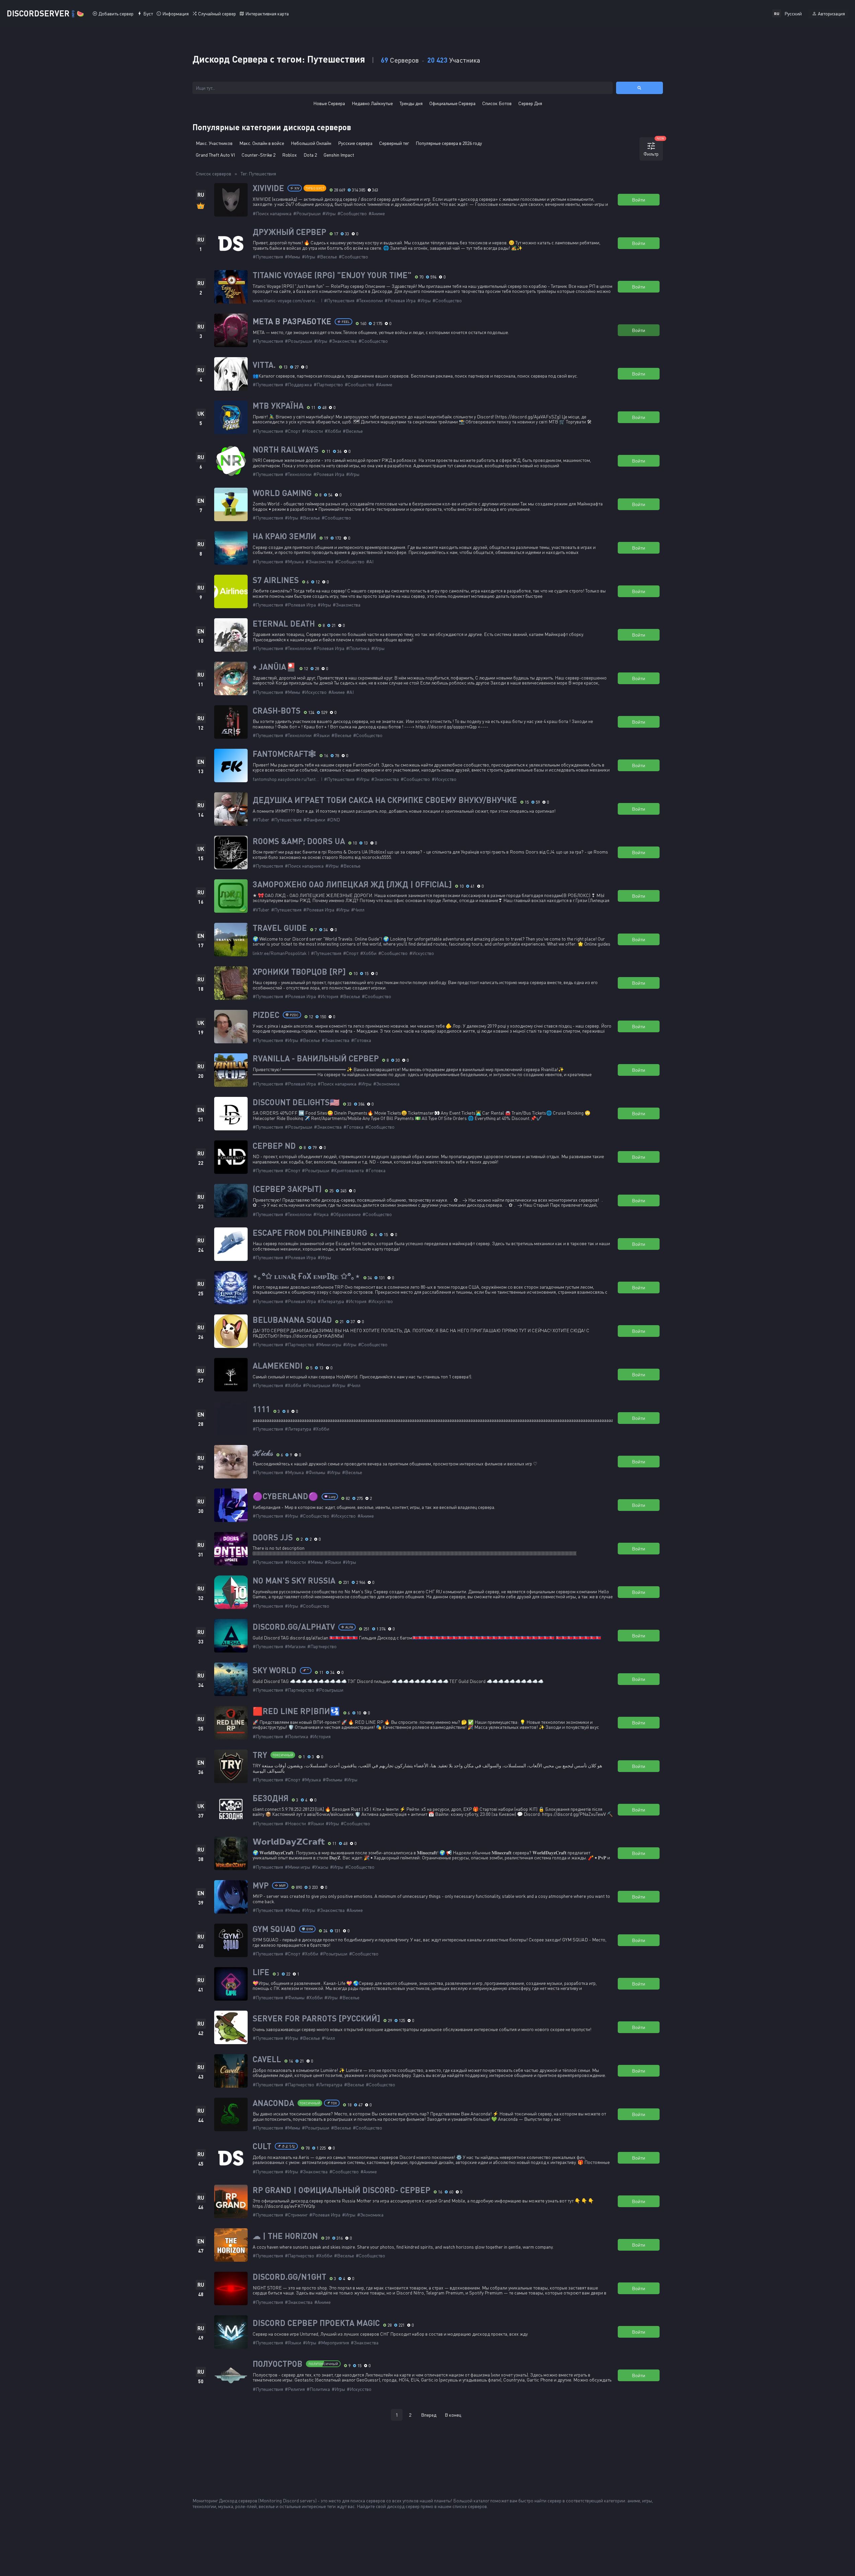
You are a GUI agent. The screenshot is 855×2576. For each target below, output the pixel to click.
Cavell (267, 2059)
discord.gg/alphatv (294, 1627)
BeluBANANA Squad (292, 1320)
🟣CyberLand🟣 (285, 1496)
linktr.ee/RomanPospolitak (280, 953)
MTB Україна (278, 406)
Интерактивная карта (267, 14)
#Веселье (327, 257)
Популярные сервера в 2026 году (449, 143)
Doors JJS (273, 1537)
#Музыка (294, 561)
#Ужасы (320, 1867)
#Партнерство (328, 384)
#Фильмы (315, 1472)
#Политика (358, 648)
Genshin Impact (339, 155)
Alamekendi (278, 1366)
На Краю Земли (284, 536)
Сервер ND (274, 1146)
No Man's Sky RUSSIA (294, 1581)
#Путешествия (268, 257)
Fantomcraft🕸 (284, 754)
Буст (148, 14)
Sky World (275, 1670)
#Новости (312, 431)
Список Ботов (497, 103)
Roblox (289, 155)
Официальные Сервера (452, 103)
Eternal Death (284, 624)
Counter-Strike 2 (259, 155)
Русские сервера (355, 143)
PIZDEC (266, 1015)
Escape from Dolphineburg (310, 1233)
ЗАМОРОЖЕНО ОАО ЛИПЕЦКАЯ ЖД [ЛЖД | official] (352, 884)
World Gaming (282, 493)
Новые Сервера (329, 103)
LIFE (261, 1972)
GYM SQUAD (274, 1929)
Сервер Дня (530, 103)
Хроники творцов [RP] (299, 972)
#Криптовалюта (347, 1170)
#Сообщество (352, 213)
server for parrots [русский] (316, 2018)
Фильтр (653, 147)
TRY (260, 1755)
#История (328, 996)
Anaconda (273, 2103)
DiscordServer (45, 13)
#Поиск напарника (272, 213)
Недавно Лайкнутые (372, 103)
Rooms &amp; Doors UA (299, 841)
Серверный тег (394, 143)
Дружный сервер (289, 232)
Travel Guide (280, 928)
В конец (453, 2415)
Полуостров (278, 2364)
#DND (333, 820)
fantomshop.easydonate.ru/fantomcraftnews (297, 779)
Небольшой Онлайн (311, 143)
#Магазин (295, 1646)
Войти (638, 200)
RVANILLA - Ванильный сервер (316, 1058)
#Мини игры (329, 1344)
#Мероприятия (333, 2343)
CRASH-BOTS (277, 711)
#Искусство (314, 692)
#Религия (295, 2389)
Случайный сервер (217, 14)
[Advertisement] (428, 2447)
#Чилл (358, 910)
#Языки (321, 735)
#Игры (329, 213)
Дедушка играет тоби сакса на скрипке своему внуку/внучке (385, 800)
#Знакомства (343, 341)
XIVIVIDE (268, 188)
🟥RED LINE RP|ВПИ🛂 (296, 1711)
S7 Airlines (276, 580)
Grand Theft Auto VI (215, 155)
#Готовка (361, 1040)
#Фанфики (314, 820)
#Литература (331, 1301)
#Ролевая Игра (400, 300)
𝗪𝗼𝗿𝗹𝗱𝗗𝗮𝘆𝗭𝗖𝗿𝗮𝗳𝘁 (289, 1842)
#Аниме (377, 213)
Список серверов (213, 174)
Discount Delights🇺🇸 (296, 1102)
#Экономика (386, 1084)
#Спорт (292, 431)
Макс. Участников (214, 143)
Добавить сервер (116, 14)
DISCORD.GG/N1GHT (289, 2277)
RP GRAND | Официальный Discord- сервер (341, 2190)
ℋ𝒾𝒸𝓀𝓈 (263, 1453)
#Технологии (369, 300)
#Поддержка (298, 384)
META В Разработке (292, 321)
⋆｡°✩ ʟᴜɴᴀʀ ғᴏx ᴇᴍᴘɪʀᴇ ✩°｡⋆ (306, 1276)
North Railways (286, 450)
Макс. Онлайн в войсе (262, 143)
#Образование (346, 1214)
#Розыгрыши (307, 213)
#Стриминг (296, 2215)
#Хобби (333, 431)
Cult (262, 2146)
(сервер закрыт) (287, 1189)
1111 (261, 1409)
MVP (261, 1885)
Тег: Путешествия (258, 174)
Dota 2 (310, 155)
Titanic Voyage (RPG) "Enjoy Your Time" (332, 275)
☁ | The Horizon (285, 2236)
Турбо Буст (315, 188)
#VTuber (261, 820)
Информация (176, 14)
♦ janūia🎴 (274, 667)
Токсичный (283, 1755)
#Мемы (292, 257)
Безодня (271, 1798)
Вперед (429, 2415)
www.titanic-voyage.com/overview (287, 300)
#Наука (321, 1214)
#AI (370, 561)
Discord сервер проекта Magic (316, 2323)
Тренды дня (411, 103)
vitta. (264, 365)
